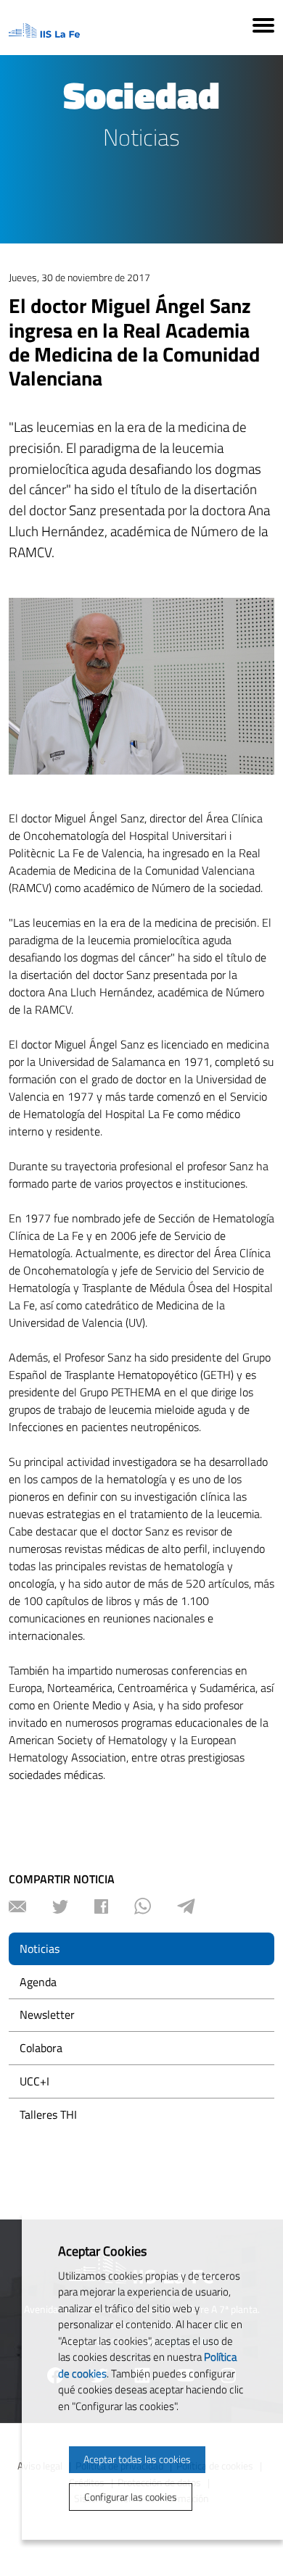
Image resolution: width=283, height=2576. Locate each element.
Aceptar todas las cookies (137, 2459)
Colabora (41, 2048)
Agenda (38, 1982)
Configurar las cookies (131, 2497)
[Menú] (263, 28)
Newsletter (47, 2014)
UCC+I (34, 2081)
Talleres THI (48, 2114)
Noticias (40, 1948)
